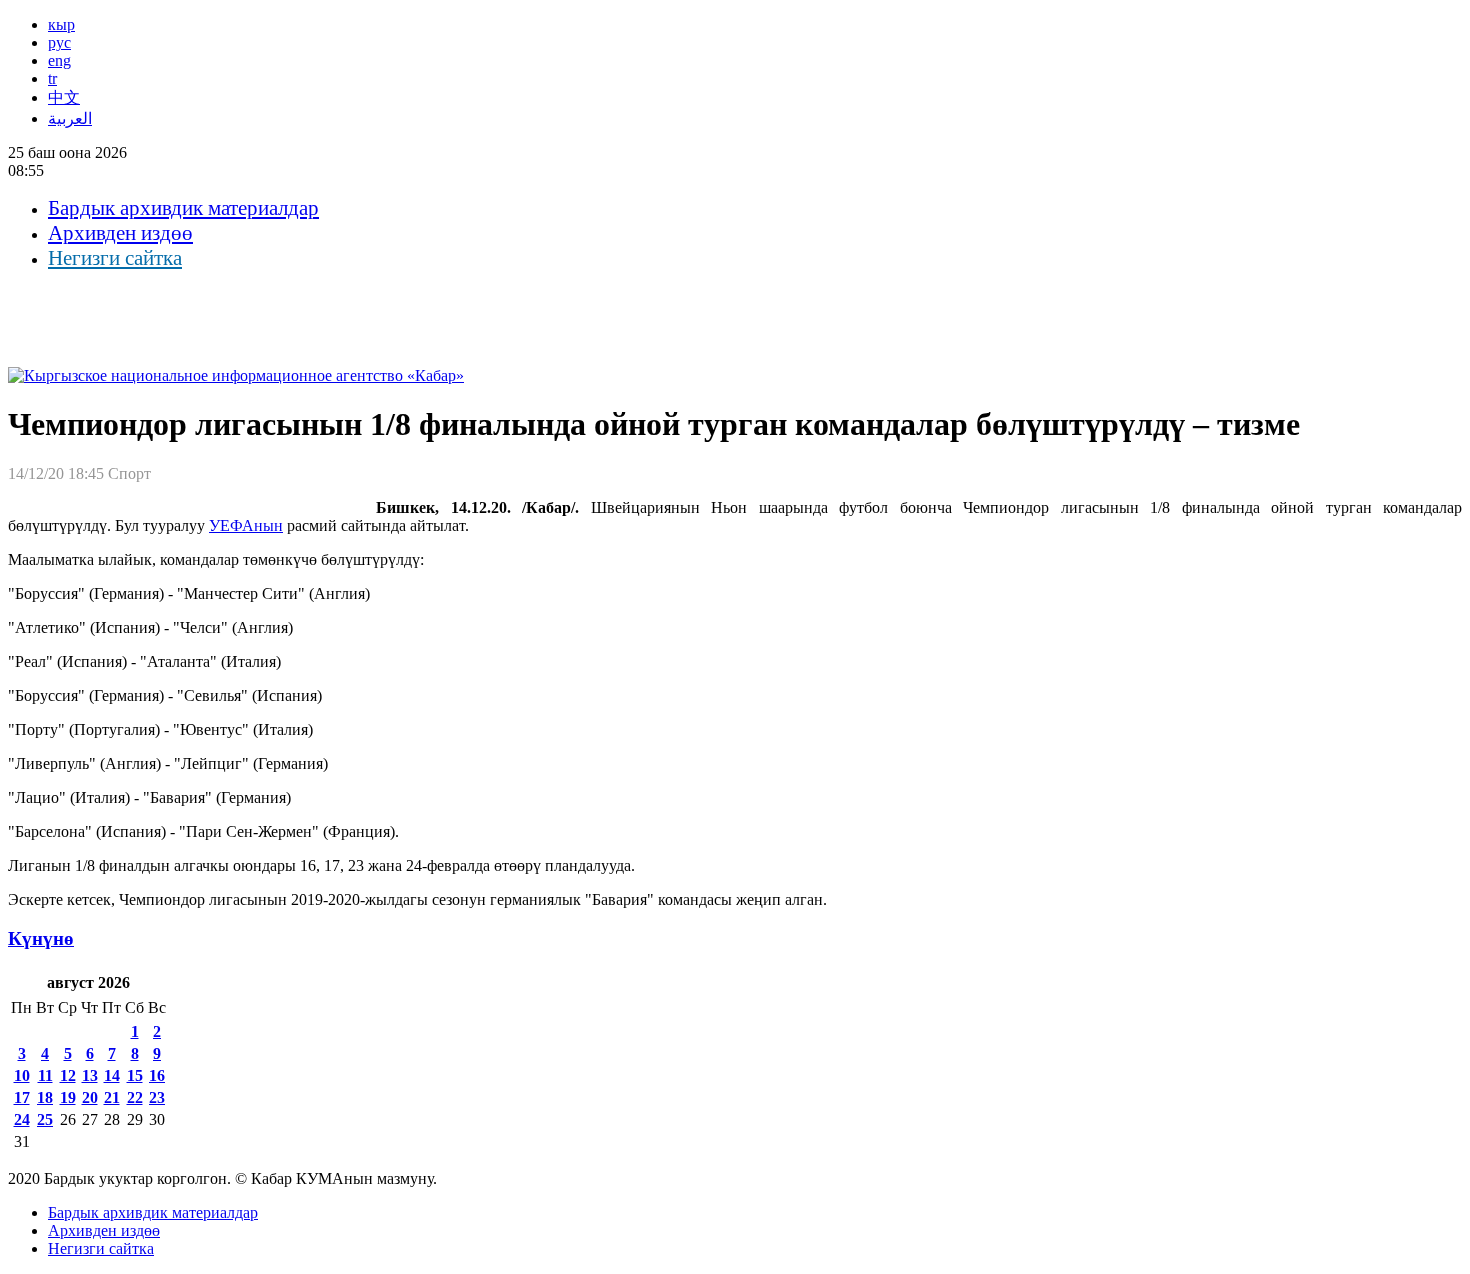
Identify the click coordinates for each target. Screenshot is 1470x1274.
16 (157, 1075)
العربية (70, 118)
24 (22, 1119)
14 (112, 1075)
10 (22, 1075)
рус (59, 42)
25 (45, 1119)
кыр (61, 24)
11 (45, 1075)
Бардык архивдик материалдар (183, 208)
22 (135, 1097)
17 (22, 1097)
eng (59, 60)
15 (135, 1075)
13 (90, 1075)
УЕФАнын (246, 525)
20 (90, 1097)
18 (45, 1097)
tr (52, 78)
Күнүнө (41, 938)
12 (68, 1075)
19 (68, 1097)
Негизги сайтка (115, 258)
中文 (64, 97)
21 (112, 1097)
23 (157, 1097)
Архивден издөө (120, 233)
